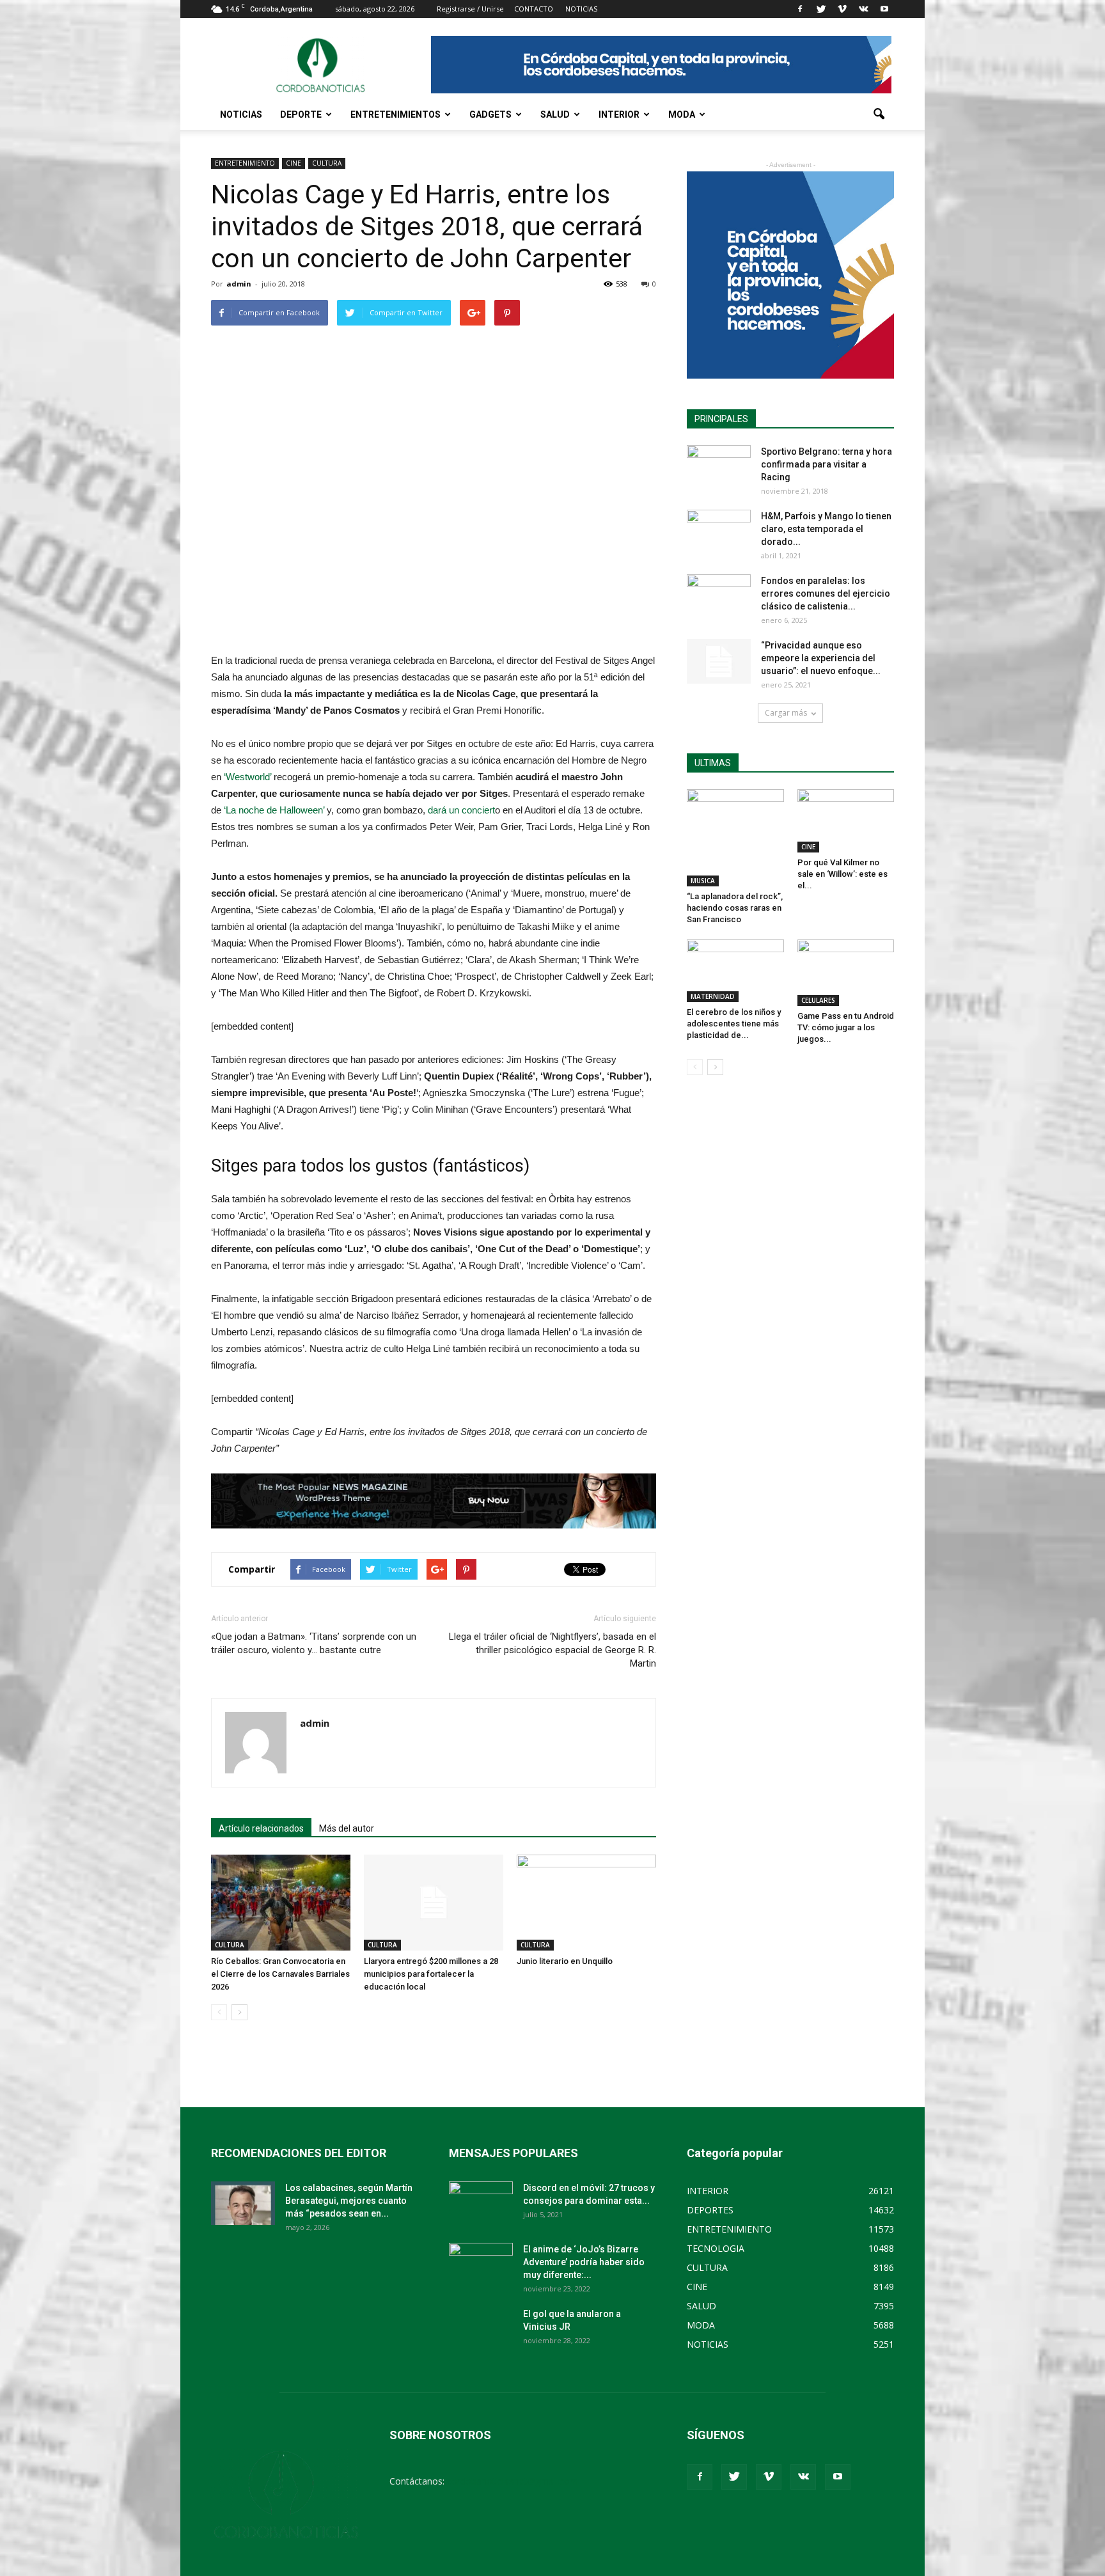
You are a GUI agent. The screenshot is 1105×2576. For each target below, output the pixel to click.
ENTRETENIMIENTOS (396, 114)
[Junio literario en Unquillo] (586, 1903)
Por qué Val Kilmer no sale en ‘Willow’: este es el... (842, 874)
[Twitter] (821, 9)
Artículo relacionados (261, 1828)
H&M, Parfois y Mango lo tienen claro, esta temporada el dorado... (826, 529)
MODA (682, 114)
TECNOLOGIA (716, 2248)
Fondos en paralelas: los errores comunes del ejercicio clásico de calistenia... (826, 593)
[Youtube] (884, 9)
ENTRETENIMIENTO (245, 163)
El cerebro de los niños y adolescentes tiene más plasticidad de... (734, 1024)
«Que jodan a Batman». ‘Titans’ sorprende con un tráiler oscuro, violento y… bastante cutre (314, 1643)
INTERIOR (619, 114)
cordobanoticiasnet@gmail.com (513, 2481)
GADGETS (490, 114)
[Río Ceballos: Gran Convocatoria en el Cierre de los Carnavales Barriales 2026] (281, 1903)
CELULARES (818, 1000)
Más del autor (347, 1828)
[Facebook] (800, 9)
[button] (879, 114)
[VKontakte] (863, 9)
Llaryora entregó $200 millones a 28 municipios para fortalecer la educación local (431, 1974)
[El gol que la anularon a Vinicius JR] (481, 2330)
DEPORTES (710, 2210)
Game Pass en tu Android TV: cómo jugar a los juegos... (846, 1027)
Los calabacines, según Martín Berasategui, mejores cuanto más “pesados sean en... (349, 2201)
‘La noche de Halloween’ (274, 810)
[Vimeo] (842, 9)
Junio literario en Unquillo (565, 1961)
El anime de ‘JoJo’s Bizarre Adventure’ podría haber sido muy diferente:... (584, 2262)
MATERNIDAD (713, 996)
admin (239, 284)
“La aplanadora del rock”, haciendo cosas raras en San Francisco (735, 908)
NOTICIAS (241, 114)
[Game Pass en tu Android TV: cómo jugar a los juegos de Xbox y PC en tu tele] (846, 973)
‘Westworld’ (247, 777)
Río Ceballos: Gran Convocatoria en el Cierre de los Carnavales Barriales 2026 (280, 1974)
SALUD (555, 114)
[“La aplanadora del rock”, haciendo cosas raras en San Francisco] (735, 838)
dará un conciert (461, 810)
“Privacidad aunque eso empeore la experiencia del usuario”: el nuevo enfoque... (821, 658)
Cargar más (786, 713)
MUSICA (703, 881)
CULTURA (327, 163)
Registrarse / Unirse (470, 9)
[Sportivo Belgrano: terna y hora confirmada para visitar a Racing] (719, 467)
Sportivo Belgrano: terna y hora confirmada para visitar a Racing (827, 464)
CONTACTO (534, 9)
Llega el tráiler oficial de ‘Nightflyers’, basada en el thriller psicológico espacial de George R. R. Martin (552, 1650)
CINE (294, 163)
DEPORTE (301, 114)
